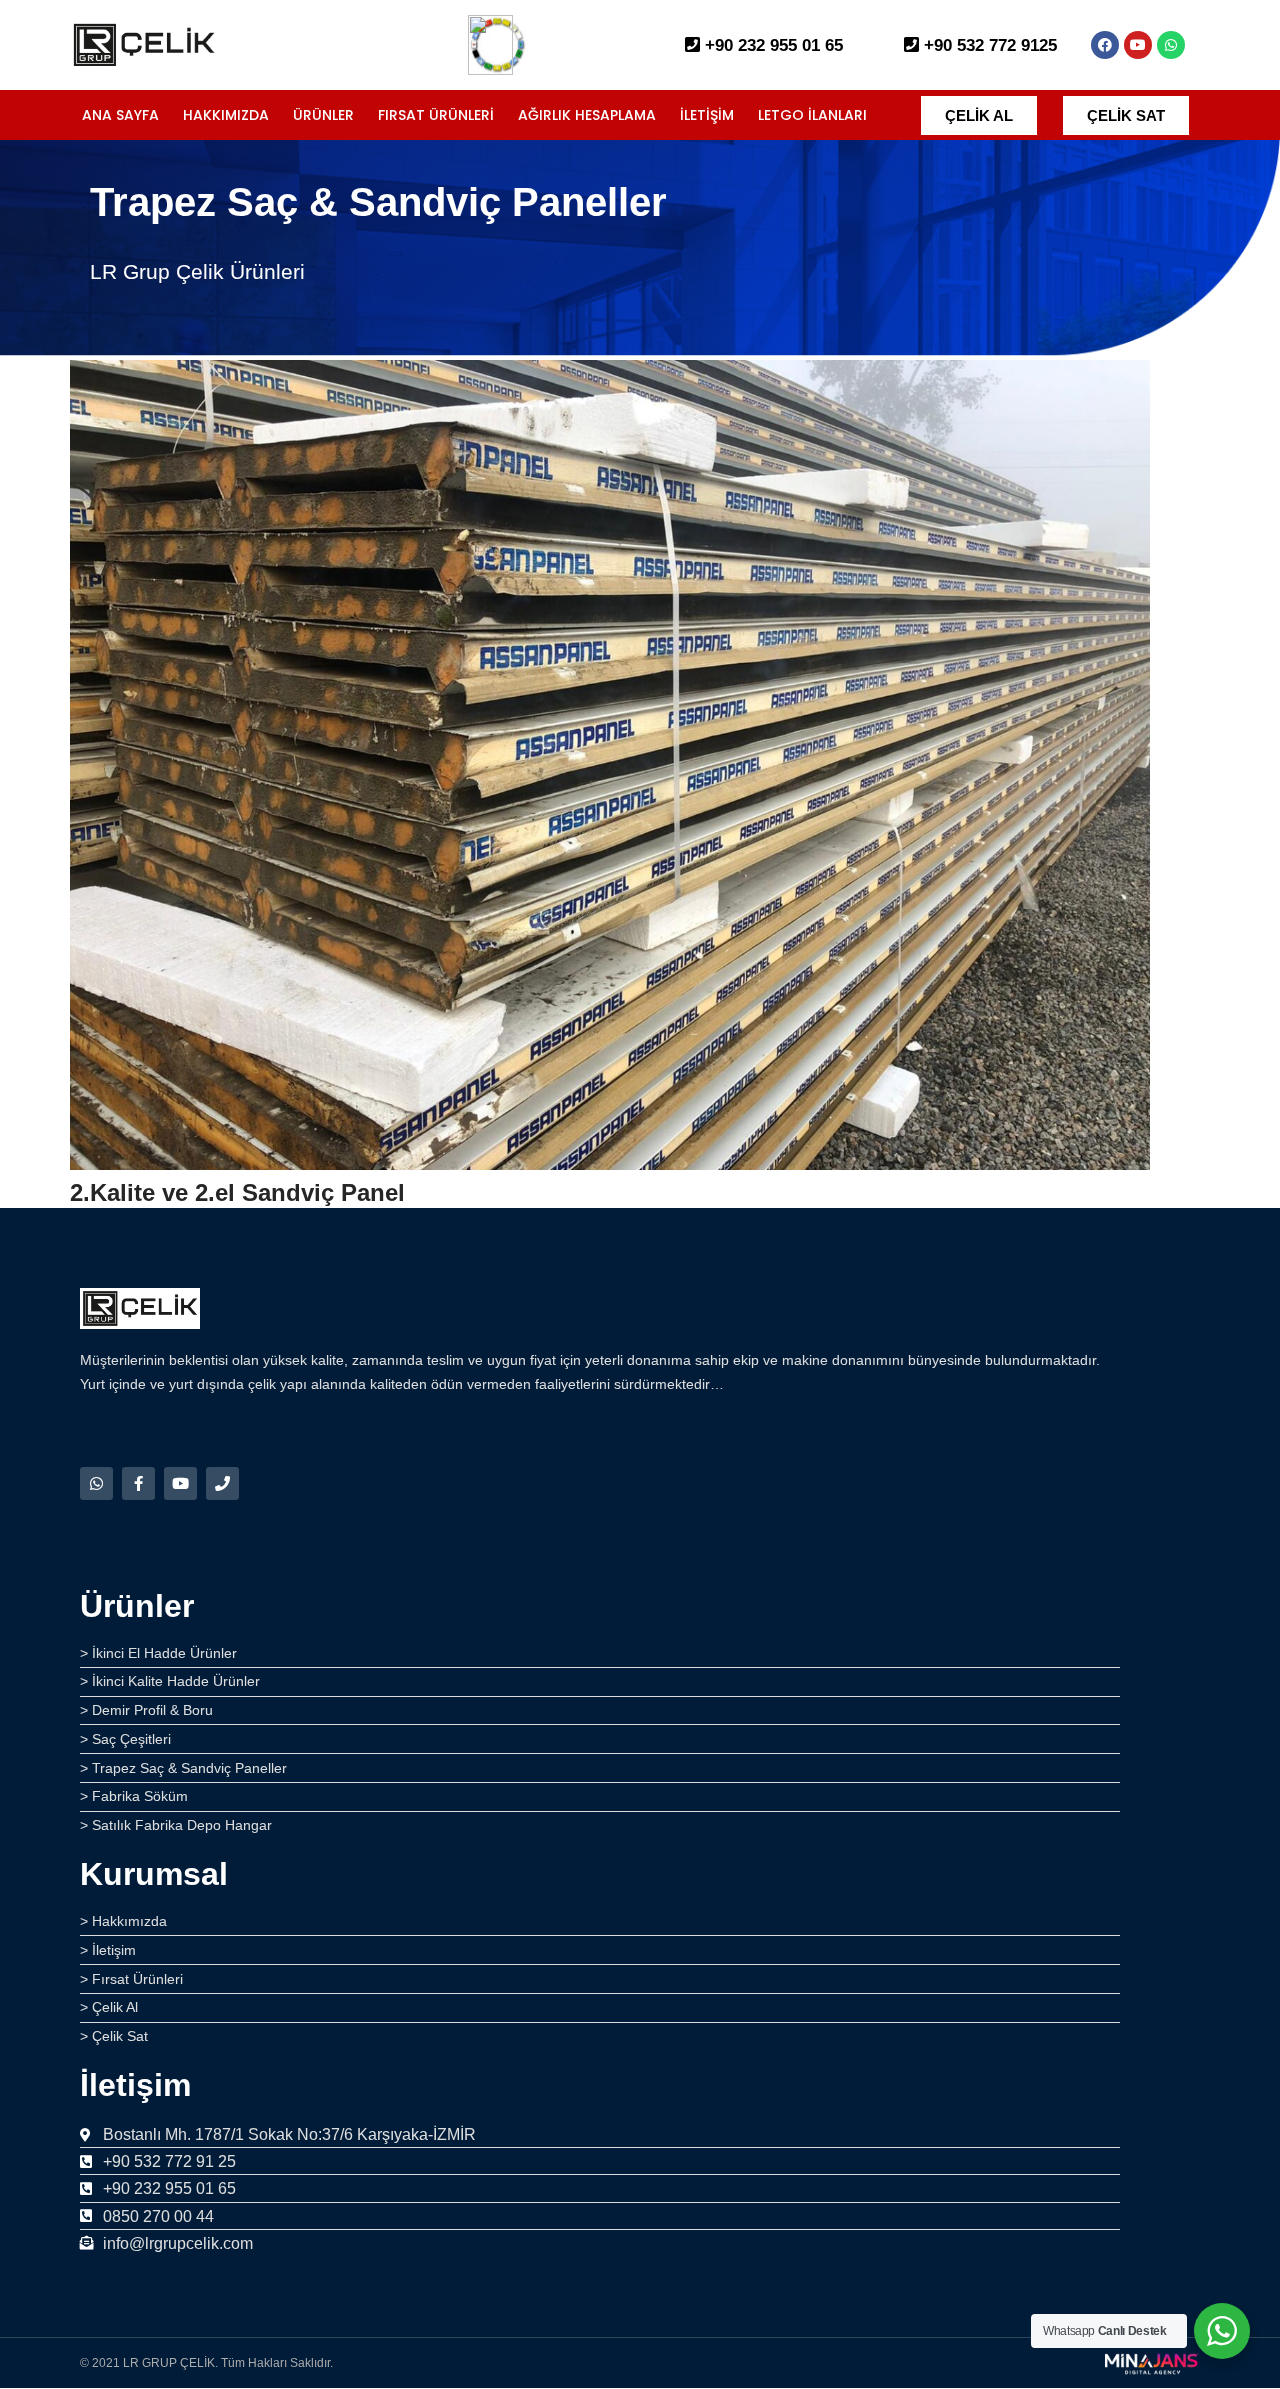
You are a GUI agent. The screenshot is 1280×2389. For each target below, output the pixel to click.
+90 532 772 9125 (988, 45)
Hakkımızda (226, 115)
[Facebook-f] (138, 1483)
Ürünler (323, 115)
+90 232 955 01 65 (771, 45)
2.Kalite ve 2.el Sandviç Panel (237, 1192)
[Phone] (222, 1483)
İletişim (707, 115)
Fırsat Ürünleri (436, 115)
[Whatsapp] (1171, 45)
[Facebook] (1105, 45)
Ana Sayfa (120, 115)
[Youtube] (1138, 45)
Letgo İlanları (812, 115)
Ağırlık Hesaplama (587, 115)
